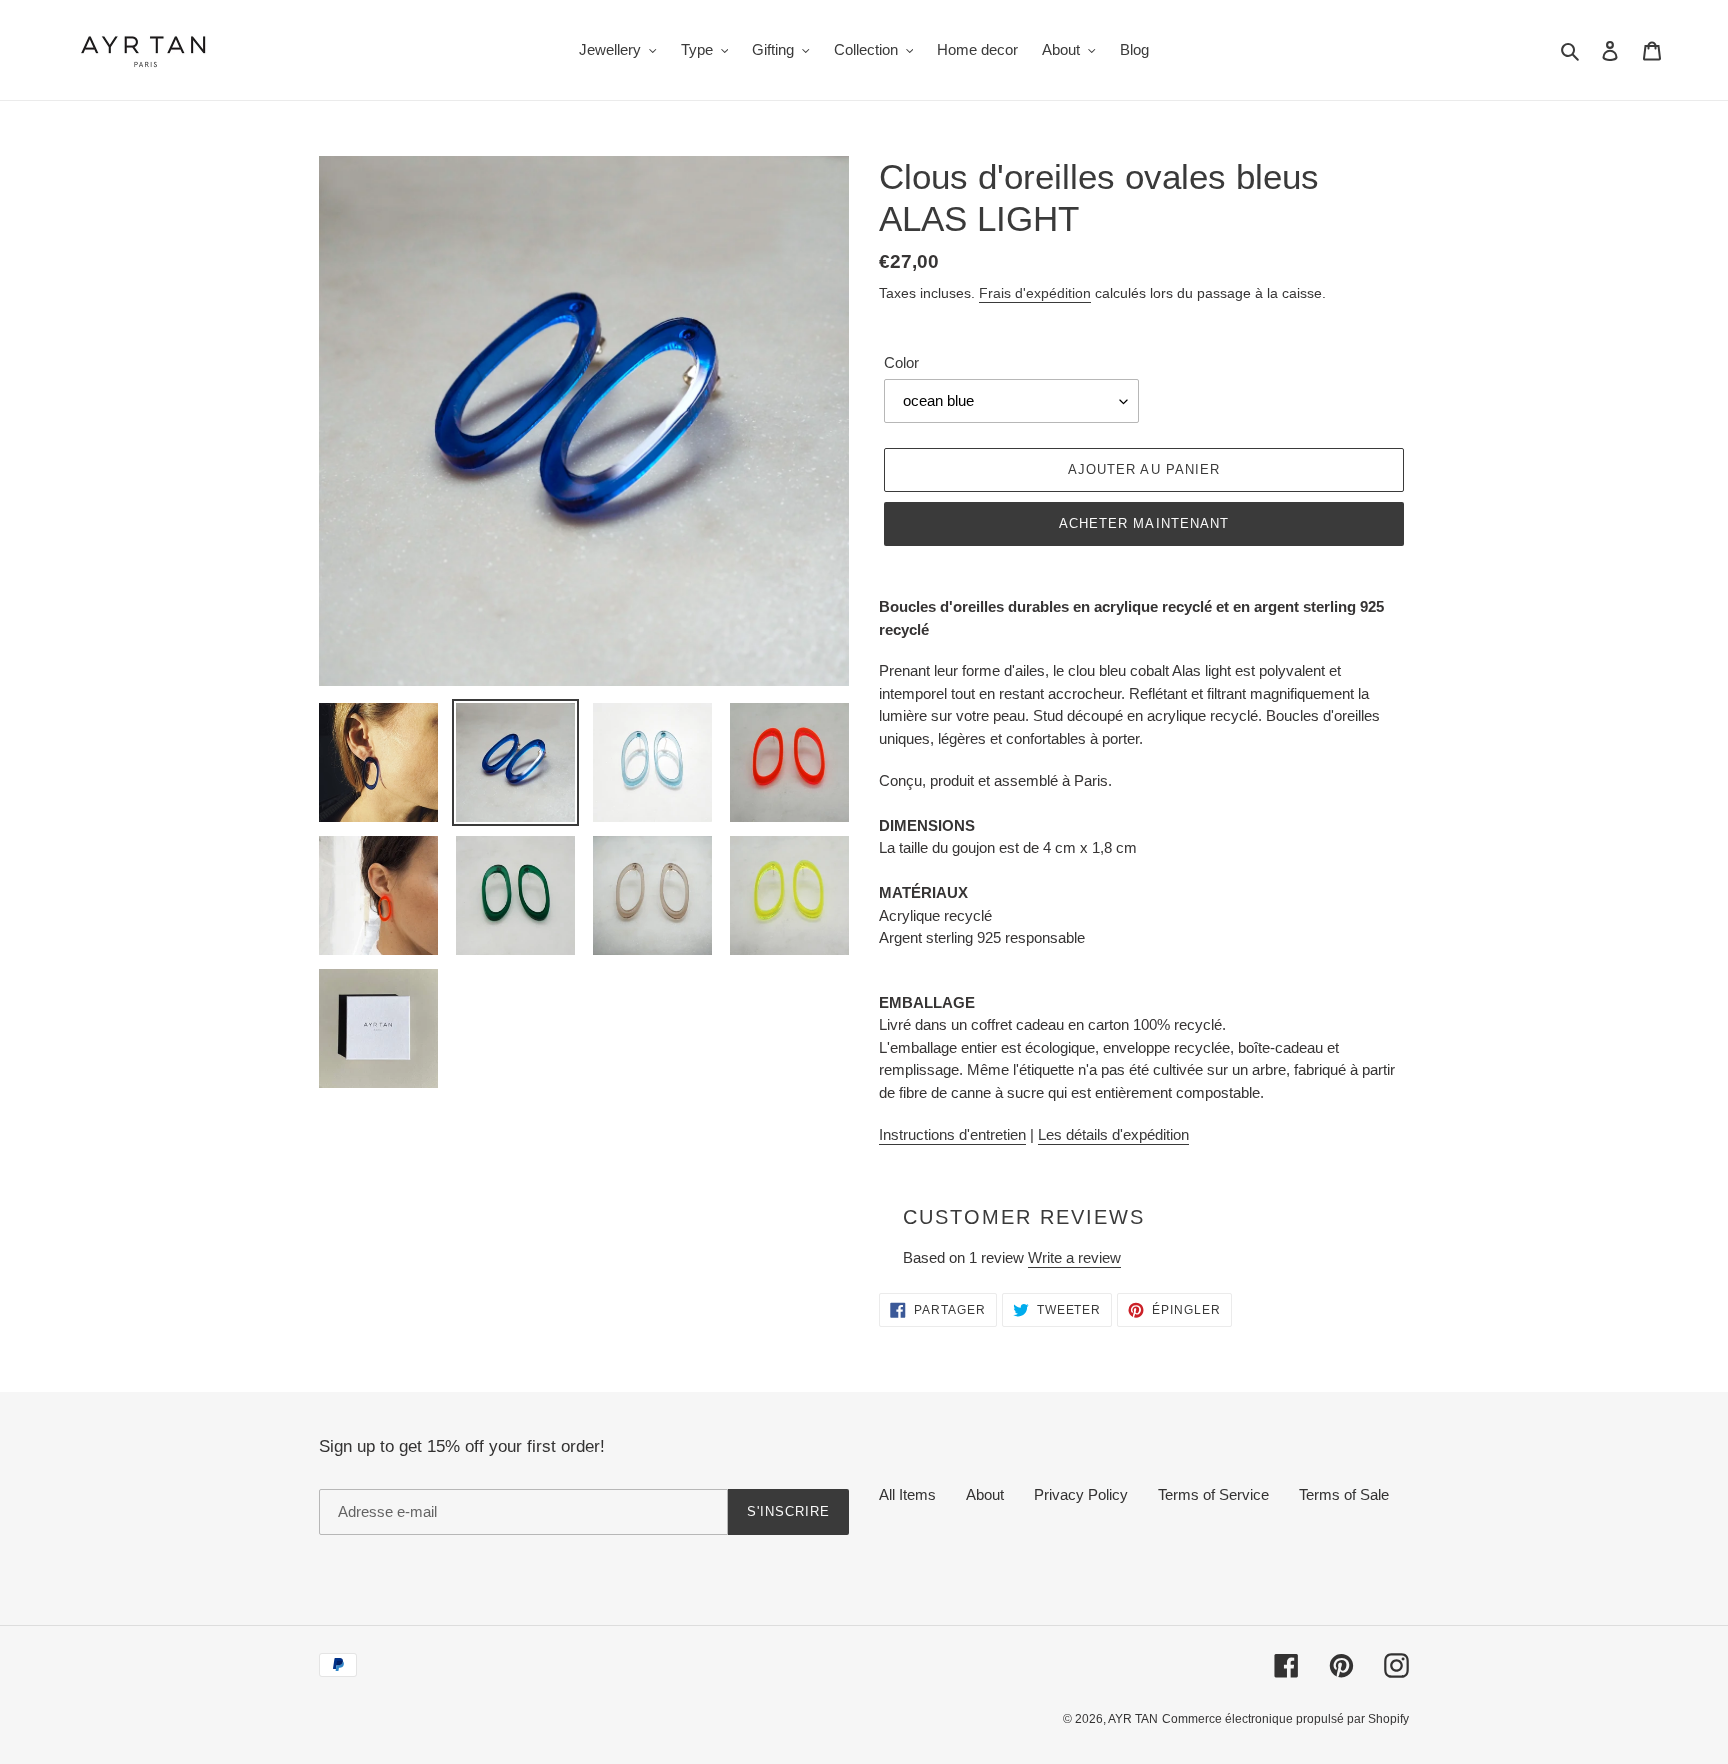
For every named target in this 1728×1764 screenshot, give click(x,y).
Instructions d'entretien (952, 1134)
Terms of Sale (1344, 1494)
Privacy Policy (1081, 1494)
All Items (907, 1494)
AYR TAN (1133, 1719)
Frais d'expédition (1035, 293)
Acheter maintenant (1144, 523)
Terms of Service (1213, 1494)
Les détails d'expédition (1113, 1134)
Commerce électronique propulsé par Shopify (1285, 1719)
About (985, 1494)
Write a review (1074, 1257)
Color (901, 362)
